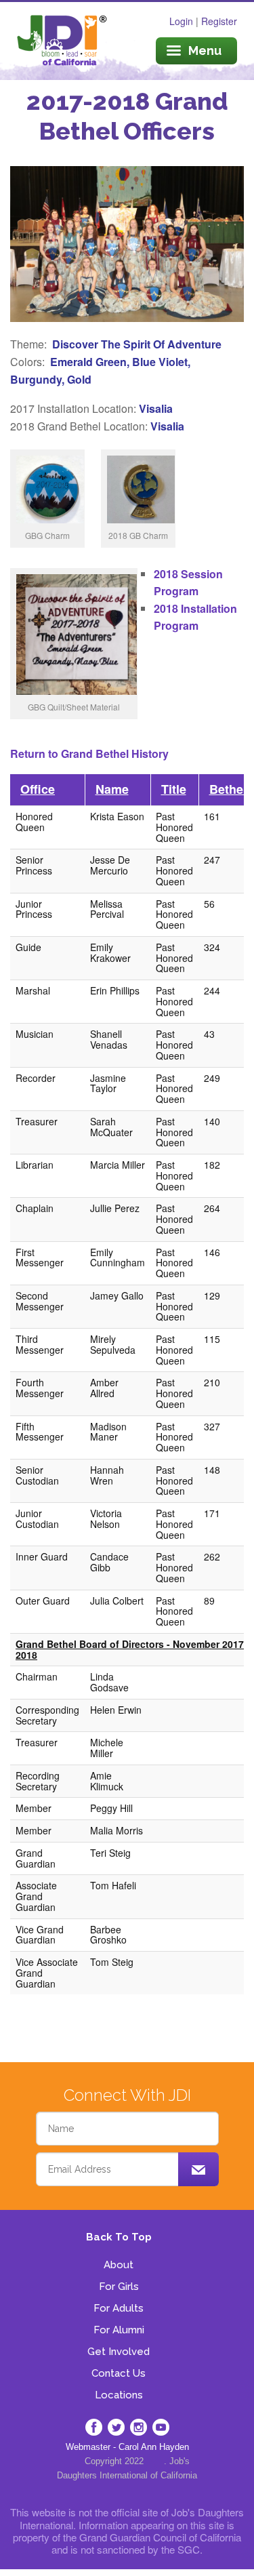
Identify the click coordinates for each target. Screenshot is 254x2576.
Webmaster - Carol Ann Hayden (127, 2447)
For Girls (119, 2287)
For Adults (119, 2308)
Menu (205, 51)
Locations (119, 2395)
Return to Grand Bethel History (89, 753)
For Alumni (119, 2330)
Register (219, 21)
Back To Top (119, 2237)
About (119, 2265)
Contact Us (119, 2373)
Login (181, 21)
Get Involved (119, 2352)
